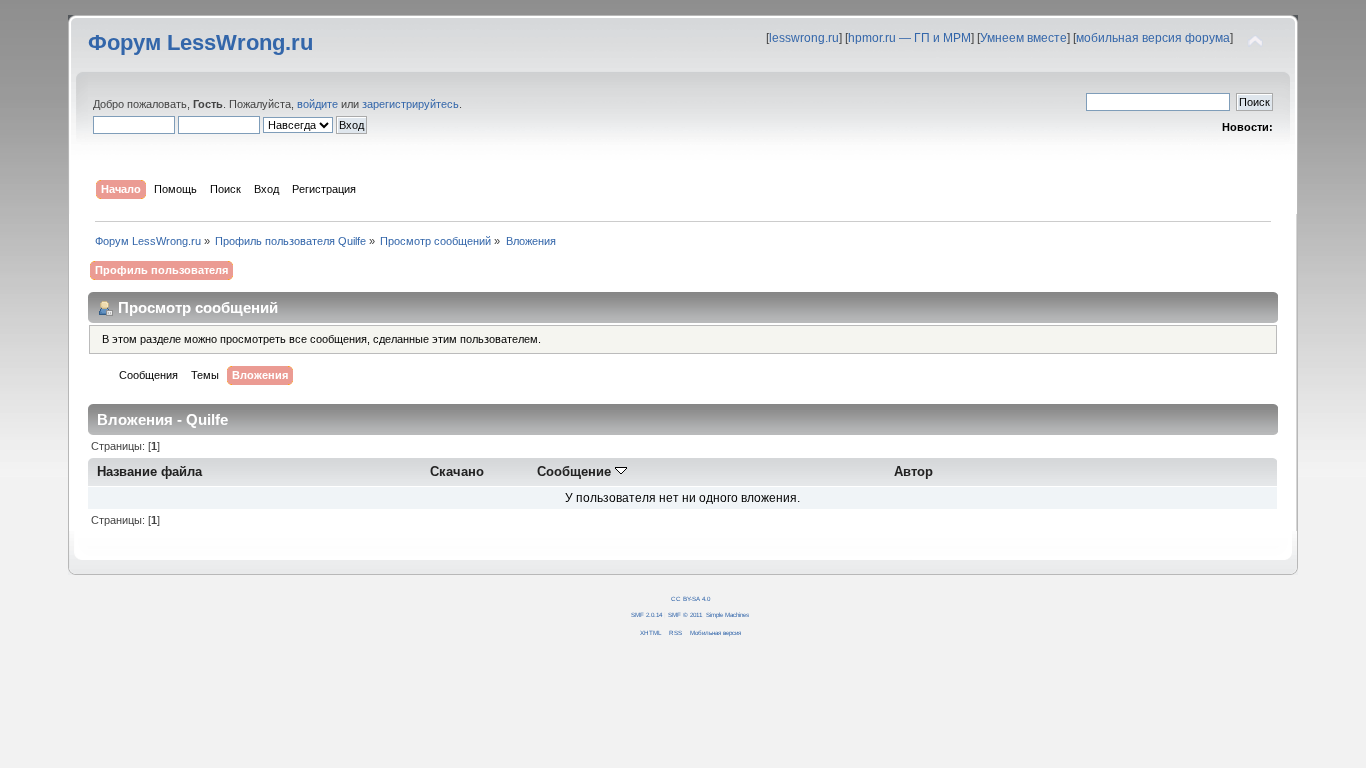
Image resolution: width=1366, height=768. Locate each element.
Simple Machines (727, 614)
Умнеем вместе (1023, 38)
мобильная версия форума (1153, 38)
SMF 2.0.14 (646, 614)
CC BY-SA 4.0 (690, 598)
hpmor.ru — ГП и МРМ (909, 38)
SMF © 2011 (685, 614)
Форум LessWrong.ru (200, 42)
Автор (913, 471)
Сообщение (576, 471)
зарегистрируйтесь (410, 104)
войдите (317, 104)
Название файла (149, 471)
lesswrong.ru (804, 38)
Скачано (457, 471)
